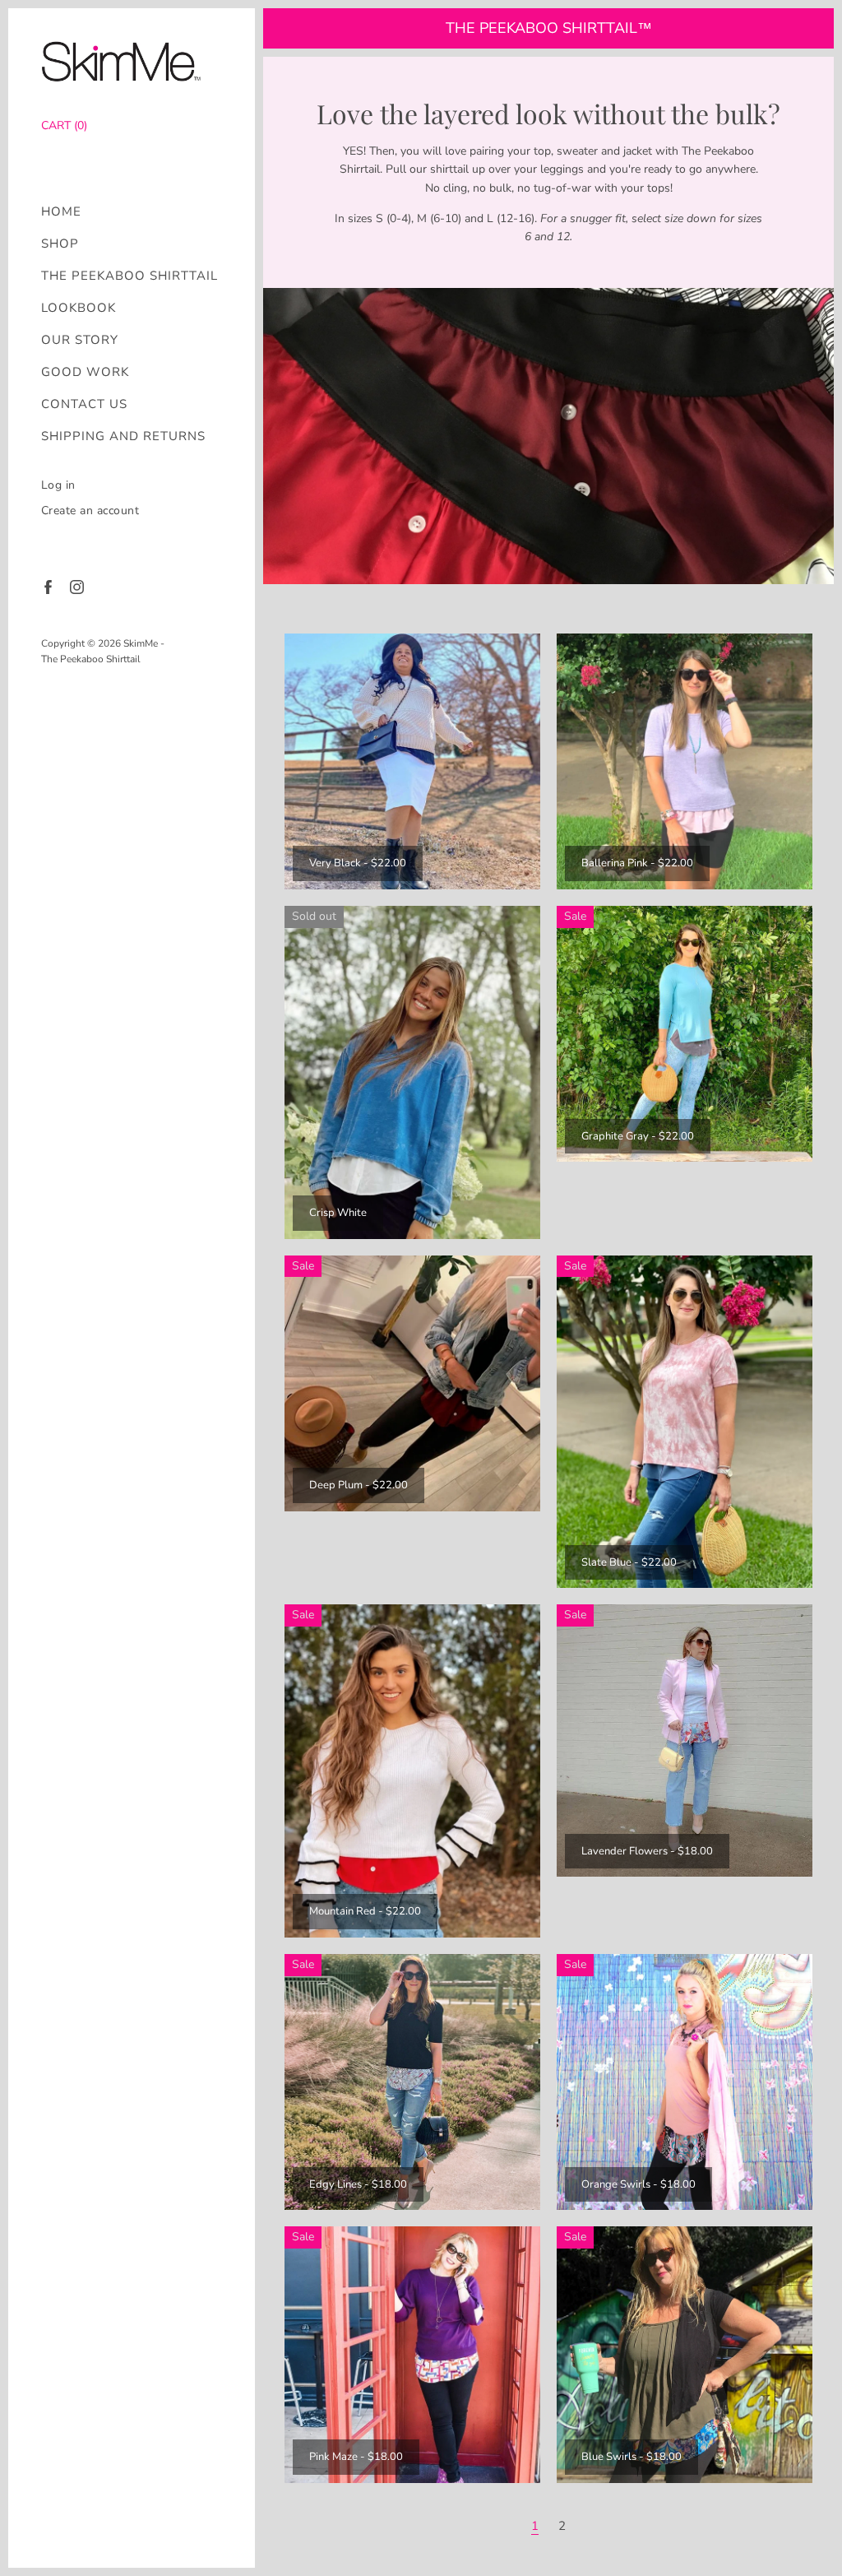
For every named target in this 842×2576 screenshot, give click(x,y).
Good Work (85, 372)
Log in (58, 485)
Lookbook (79, 308)
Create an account (90, 511)
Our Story (80, 340)
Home (61, 212)
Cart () (64, 125)
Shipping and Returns (123, 436)
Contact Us (84, 404)
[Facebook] (47, 586)
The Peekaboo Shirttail (130, 276)
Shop (60, 244)
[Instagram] (76, 586)
